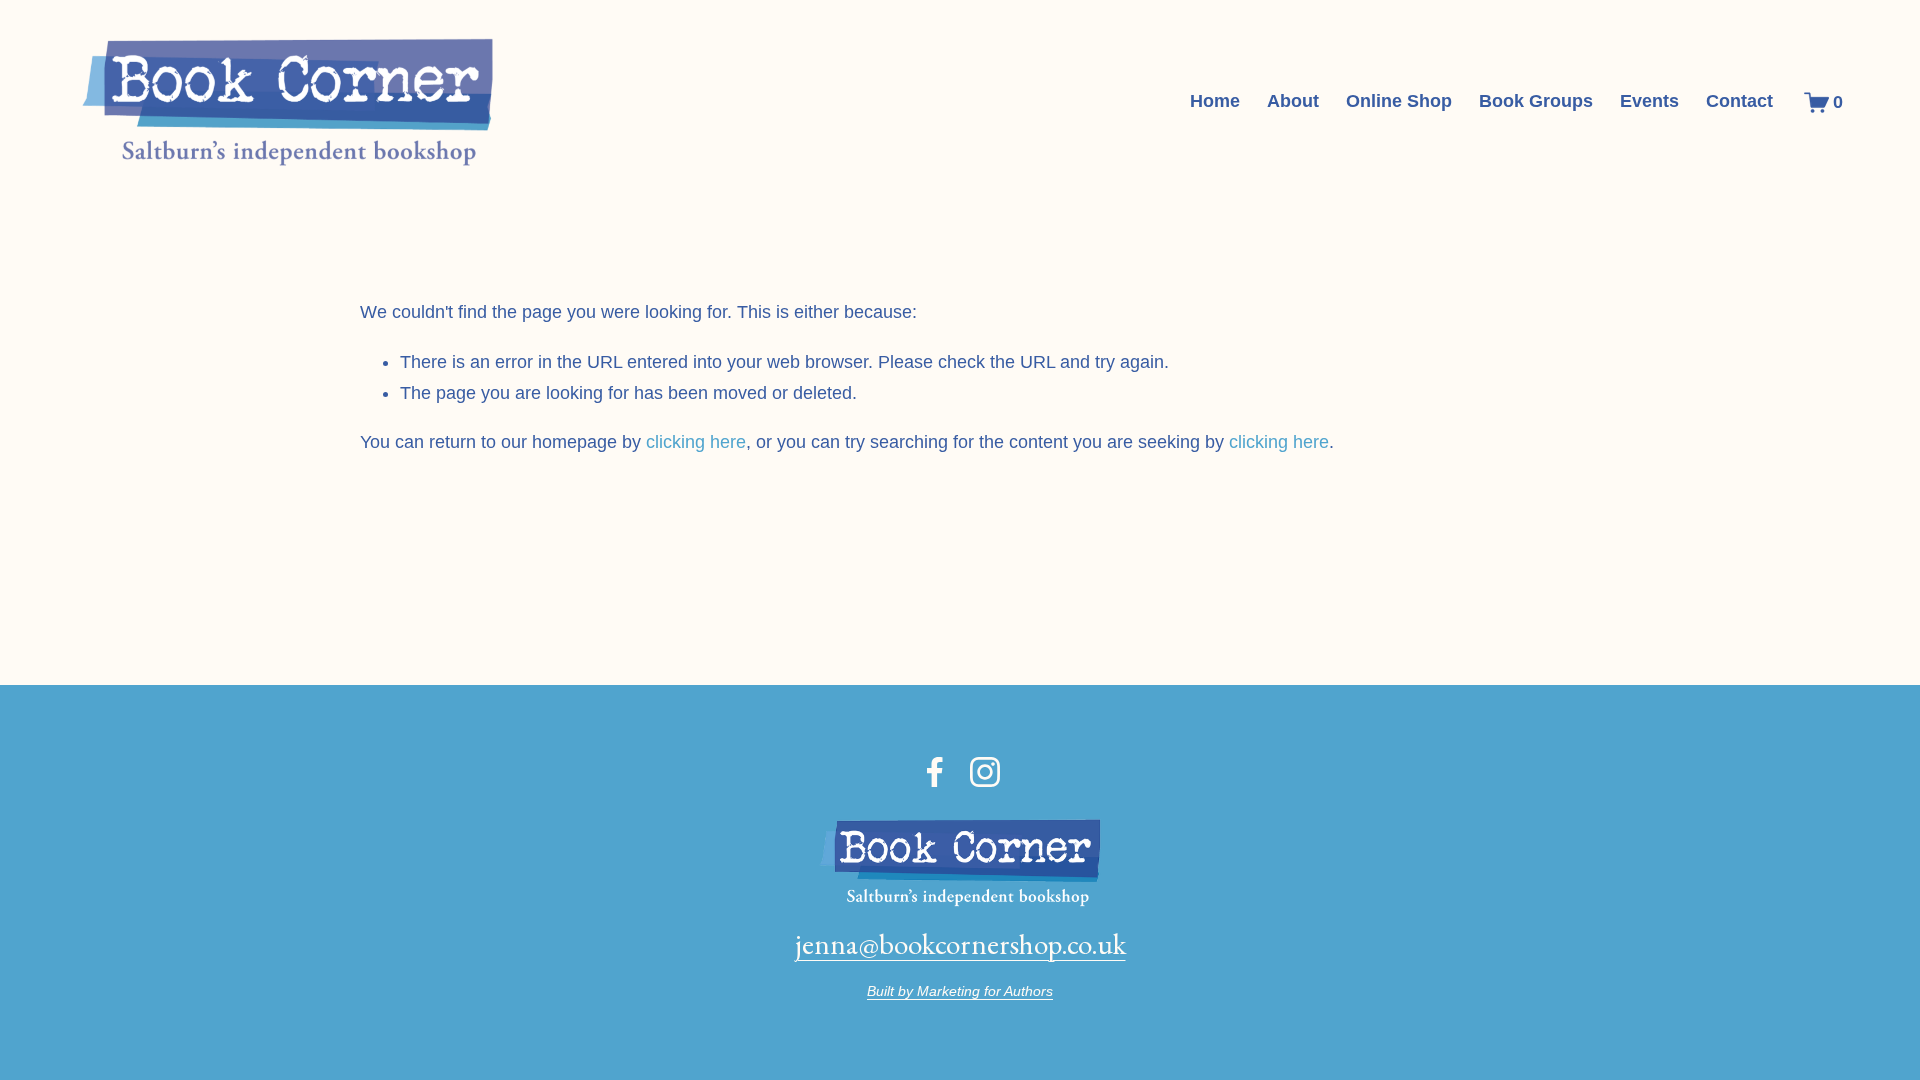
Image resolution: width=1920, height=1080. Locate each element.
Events (1649, 101)
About (1293, 101)
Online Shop (1399, 101)
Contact (1739, 101)
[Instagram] (985, 772)
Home (1215, 101)
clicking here (696, 442)
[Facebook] (935, 772)
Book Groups (1536, 101)
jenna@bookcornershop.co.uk (960, 944)
